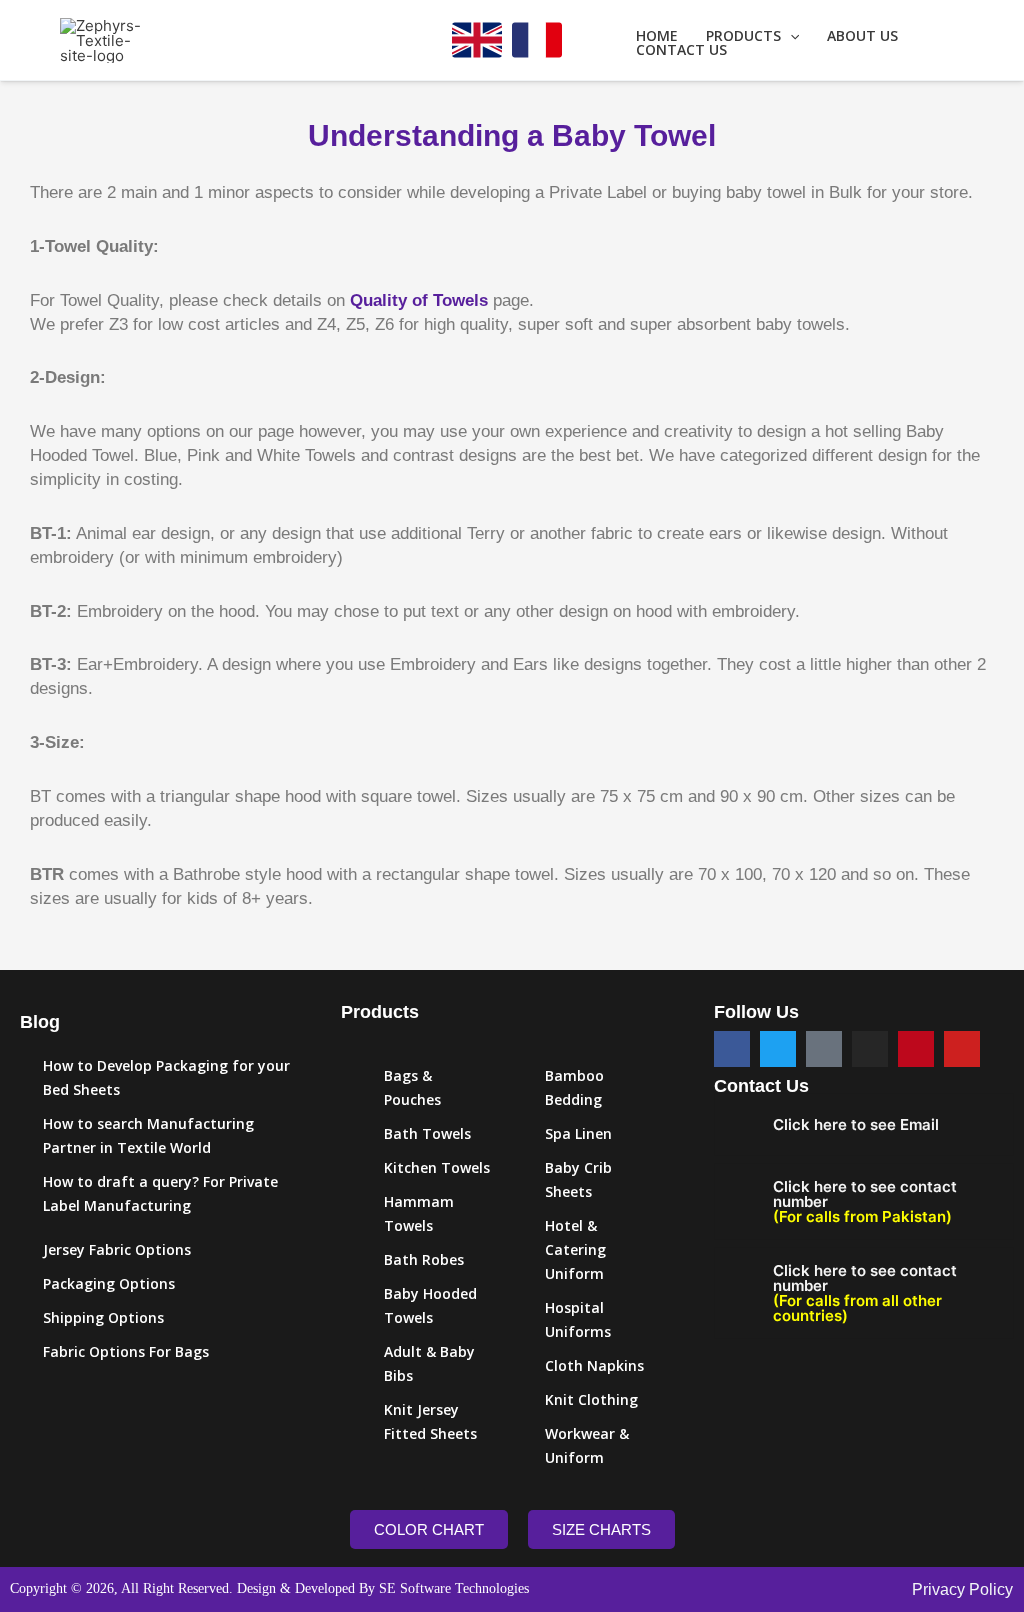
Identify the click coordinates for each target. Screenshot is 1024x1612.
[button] (790, 36)
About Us (862, 36)
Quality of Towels (419, 300)
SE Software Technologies (454, 1588)
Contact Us (681, 50)
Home (657, 36)
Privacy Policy (962, 1589)
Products (743, 36)
